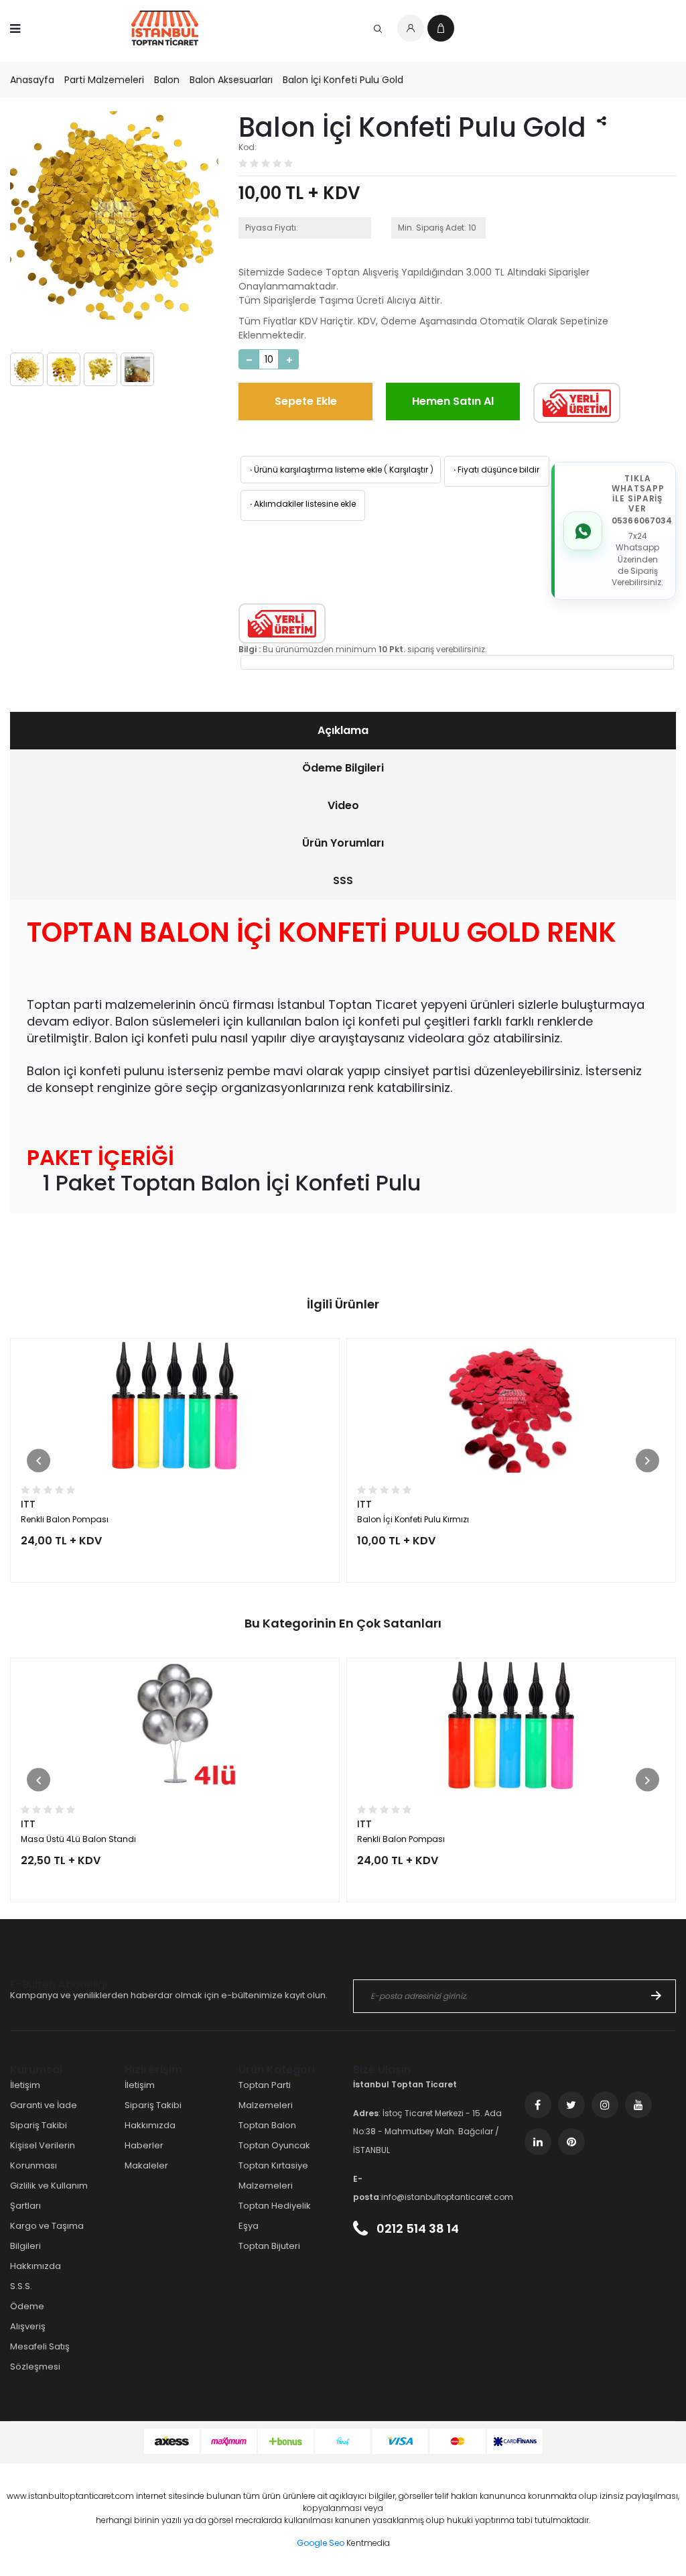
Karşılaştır (409, 470)
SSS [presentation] (343, 880)
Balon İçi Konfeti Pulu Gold (343, 80)
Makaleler (146, 2165)
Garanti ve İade (44, 2105)
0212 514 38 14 (416, 2228)
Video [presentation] (343, 805)
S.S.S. (21, 2286)
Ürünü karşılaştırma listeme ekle (315, 470)
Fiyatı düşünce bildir (495, 470)
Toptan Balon (267, 2125)
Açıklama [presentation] (343, 730)
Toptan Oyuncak (274, 2145)
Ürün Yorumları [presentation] (343, 843)
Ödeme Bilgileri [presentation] (343, 768)
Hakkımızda (36, 2266)
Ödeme (27, 2306)
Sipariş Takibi (39, 2125)
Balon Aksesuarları (231, 80)
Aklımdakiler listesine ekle (302, 504)
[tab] (343, 731)
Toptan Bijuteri (269, 2246)
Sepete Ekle (306, 401)
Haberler (144, 2145)
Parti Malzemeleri (104, 80)
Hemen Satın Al (453, 401)
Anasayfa (32, 80)
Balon (167, 80)
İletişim (25, 2085)
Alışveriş (28, 2326)
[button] (39, 1460)
